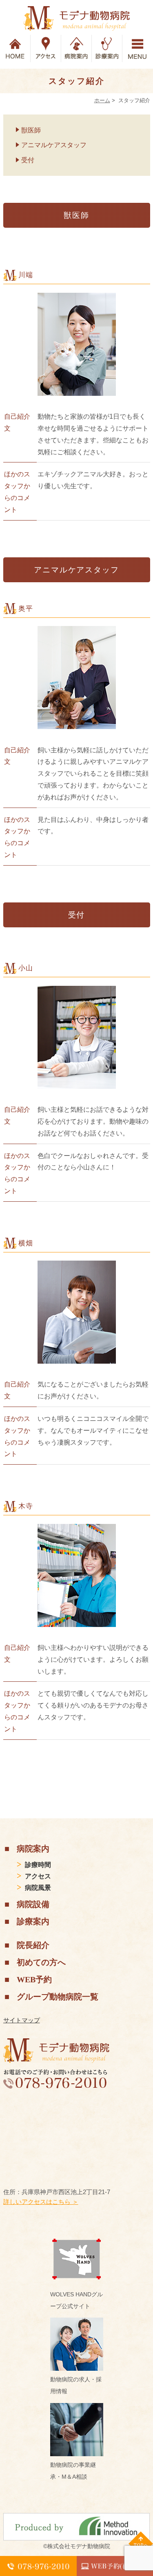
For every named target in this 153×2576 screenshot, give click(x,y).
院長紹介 (33, 1945)
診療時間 (38, 1865)
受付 (28, 160)
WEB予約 (34, 1979)
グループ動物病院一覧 (58, 1997)
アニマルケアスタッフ (54, 145)
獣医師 (31, 130)
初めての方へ (41, 1962)
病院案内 (33, 1849)
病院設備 (33, 1904)
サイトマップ (22, 2020)
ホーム (102, 100)
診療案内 (33, 1921)
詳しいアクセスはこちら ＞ (41, 2202)
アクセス (38, 1876)
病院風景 (38, 1888)
